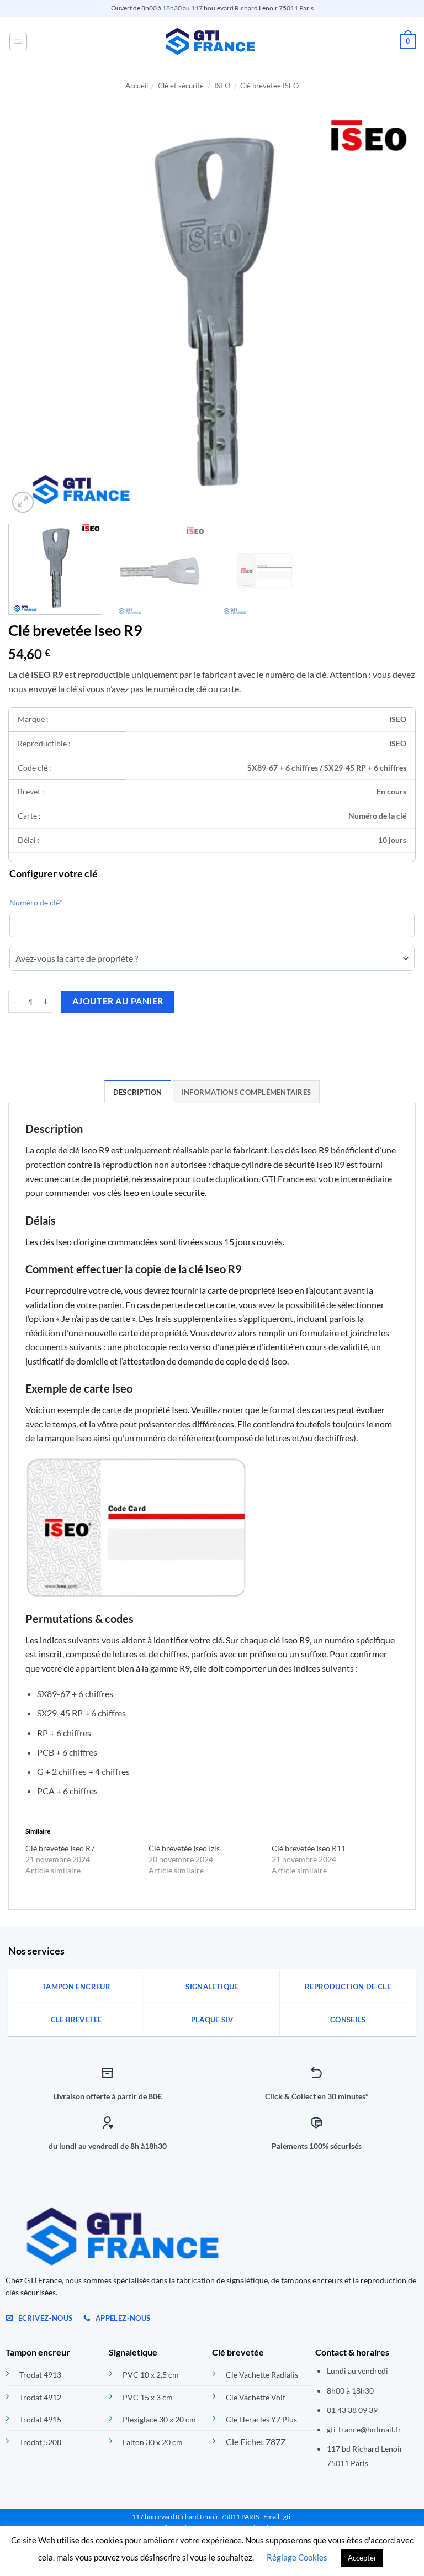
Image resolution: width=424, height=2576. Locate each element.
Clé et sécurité (181, 86)
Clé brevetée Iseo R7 (60, 1848)
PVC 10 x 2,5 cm (151, 2375)
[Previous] (30, 312)
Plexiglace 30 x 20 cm (159, 2419)
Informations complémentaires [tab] (246, 1092)
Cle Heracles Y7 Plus (261, 2419)
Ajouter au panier (118, 1001)
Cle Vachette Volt (256, 2397)
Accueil (137, 86)
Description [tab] (138, 1092)
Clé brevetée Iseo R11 (309, 1848)
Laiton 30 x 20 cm (153, 2442)
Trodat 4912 (40, 2397)
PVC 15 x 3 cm (148, 2397)
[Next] (394, 312)
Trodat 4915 (40, 2419)
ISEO (222, 86)
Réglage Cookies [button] (297, 2557)
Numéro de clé (36, 902)
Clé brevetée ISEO (269, 86)
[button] (18, 41)
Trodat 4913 (40, 2375)
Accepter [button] (362, 2558)
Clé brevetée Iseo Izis (184, 1848)
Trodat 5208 (40, 2442)
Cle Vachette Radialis (262, 2375)
